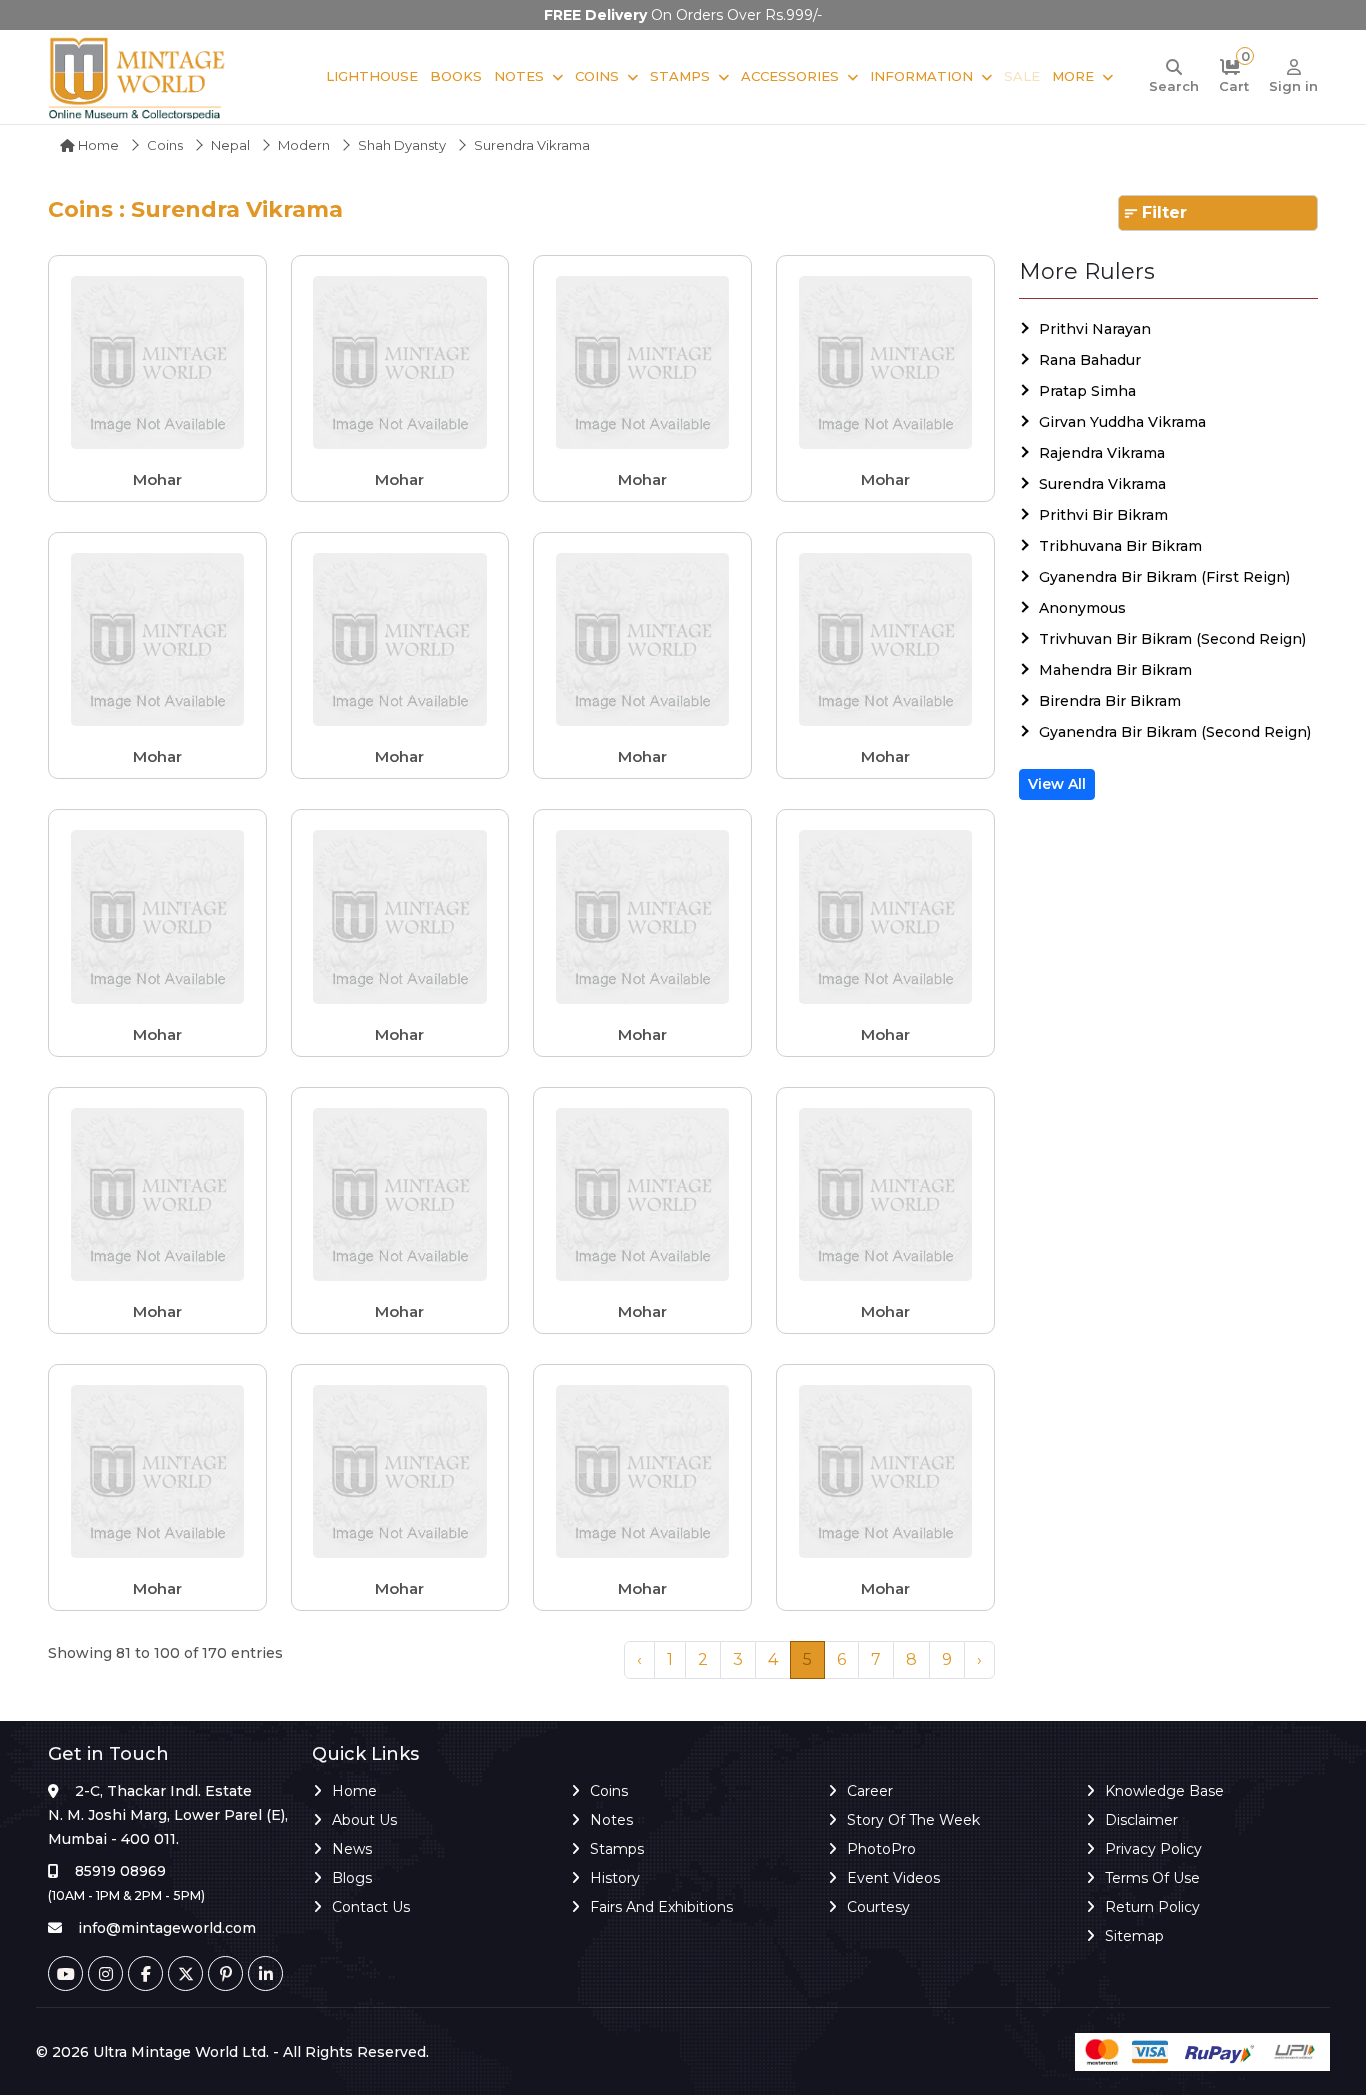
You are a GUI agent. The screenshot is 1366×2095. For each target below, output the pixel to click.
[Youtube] (65, 1973)
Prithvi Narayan (1095, 329)
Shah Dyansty (402, 145)
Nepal (230, 145)
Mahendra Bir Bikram (1115, 670)
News (352, 1849)
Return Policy (1152, 1907)
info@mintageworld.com (167, 1928)
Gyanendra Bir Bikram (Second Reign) (1175, 732)
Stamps (680, 76)
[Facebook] (145, 1973)
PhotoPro (881, 1849)
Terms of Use (1152, 1878)
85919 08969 (120, 1871)
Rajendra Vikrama (1102, 453)
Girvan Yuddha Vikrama (1122, 422)
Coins (597, 76)
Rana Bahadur (1090, 360)
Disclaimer (1141, 1820)
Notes (519, 76)
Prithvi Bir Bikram (1103, 515)
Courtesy (878, 1907)
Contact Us (371, 1907)
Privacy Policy (1153, 1849)
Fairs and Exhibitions (661, 1907)
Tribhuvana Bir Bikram (1120, 546)
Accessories (790, 76)
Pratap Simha (1087, 391)
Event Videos (893, 1878)
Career (870, 1791)
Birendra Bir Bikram (1110, 701)
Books (456, 76)
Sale (1022, 76)
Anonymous (1082, 608)
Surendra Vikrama (1102, 484)
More (1073, 76)
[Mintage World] (138, 77)
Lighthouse (372, 76)
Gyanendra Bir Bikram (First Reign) (1164, 577)
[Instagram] (105, 1973)
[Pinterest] (225, 1973)
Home (97, 145)
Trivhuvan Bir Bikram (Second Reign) (1172, 639)
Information (921, 76)
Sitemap (1134, 1936)
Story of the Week (913, 1820)
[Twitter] (185, 1973)
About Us (364, 1820)
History (615, 1878)
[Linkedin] (265, 1973)
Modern (304, 145)
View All (1057, 784)
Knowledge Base (1164, 1791)
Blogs (352, 1878)
